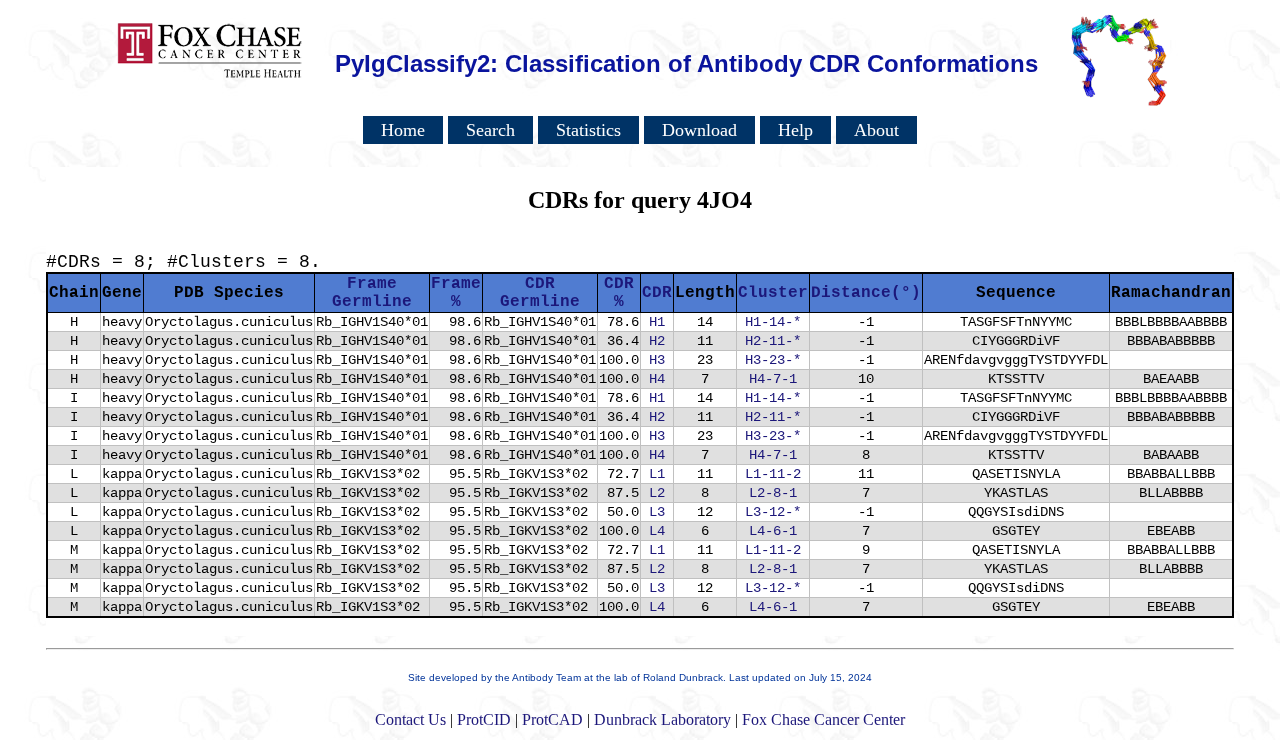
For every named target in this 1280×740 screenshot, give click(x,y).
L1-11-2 (773, 474)
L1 (657, 474)
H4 (657, 379)
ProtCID (484, 719)
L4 (657, 531)
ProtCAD (552, 719)
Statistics (588, 130)
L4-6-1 (773, 531)
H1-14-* (773, 322)
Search (490, 130)
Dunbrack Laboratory (662, 719)
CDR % (619, 293)
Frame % (456, 293)
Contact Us (410, 719)
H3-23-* (773, 360)
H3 (657, 360)
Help (795, 130)
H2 (657, 341)
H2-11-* (773, 341)
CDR (657, 293)
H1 (657, 322)
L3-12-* (773, 512)
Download (699, 130)
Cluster (773, 293)
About (876, 130)
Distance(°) (866, 293)
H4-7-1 (773, 379)
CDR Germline (540, 293)
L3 (657, 512)
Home (403, 130)
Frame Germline (372, 293)
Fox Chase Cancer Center (823, 719)
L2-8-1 (773, 493)
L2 (657, 493)
